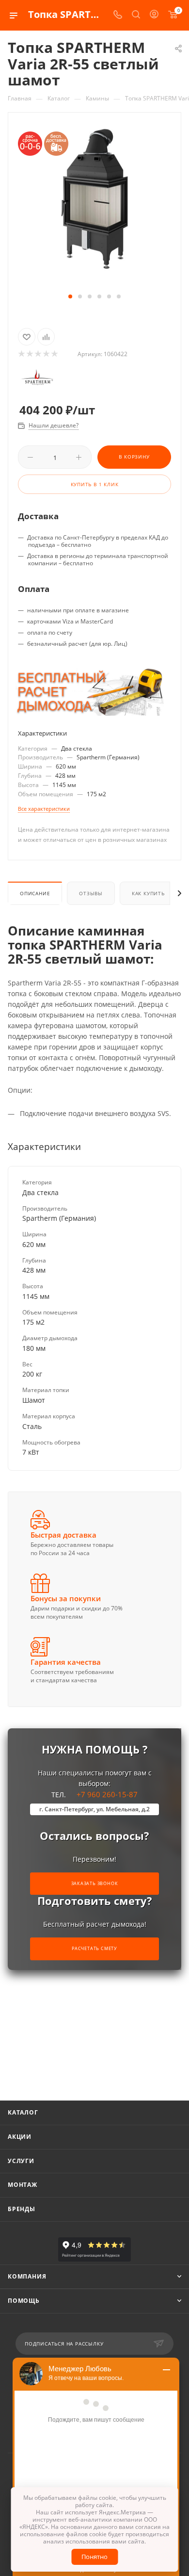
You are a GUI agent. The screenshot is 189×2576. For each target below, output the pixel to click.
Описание (35, 893)
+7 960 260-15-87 (94, 1801)
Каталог (23, 2112)
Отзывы (91, 893)
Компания (27, 2276)
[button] (70, 296)
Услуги (21, 2161)
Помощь (24, 2301)
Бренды (22, 2209)
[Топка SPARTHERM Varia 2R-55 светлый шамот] (94, 198)
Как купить (148, 893)
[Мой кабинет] (154, 15)
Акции (20, 2137)
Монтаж (23, 2185)
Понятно (94, 2557)
